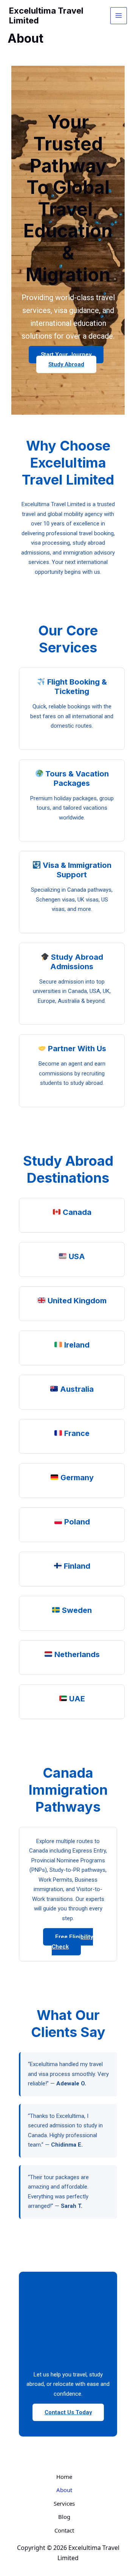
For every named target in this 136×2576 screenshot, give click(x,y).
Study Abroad (66, 364)
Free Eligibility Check (72, 1942)
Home (64, 2477)
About (64, 2490)
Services (64, 2503)
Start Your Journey (66, 355)
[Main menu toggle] (119, 16)
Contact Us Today (68, 2412)
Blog (64, 2517)
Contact (64, 2530)
